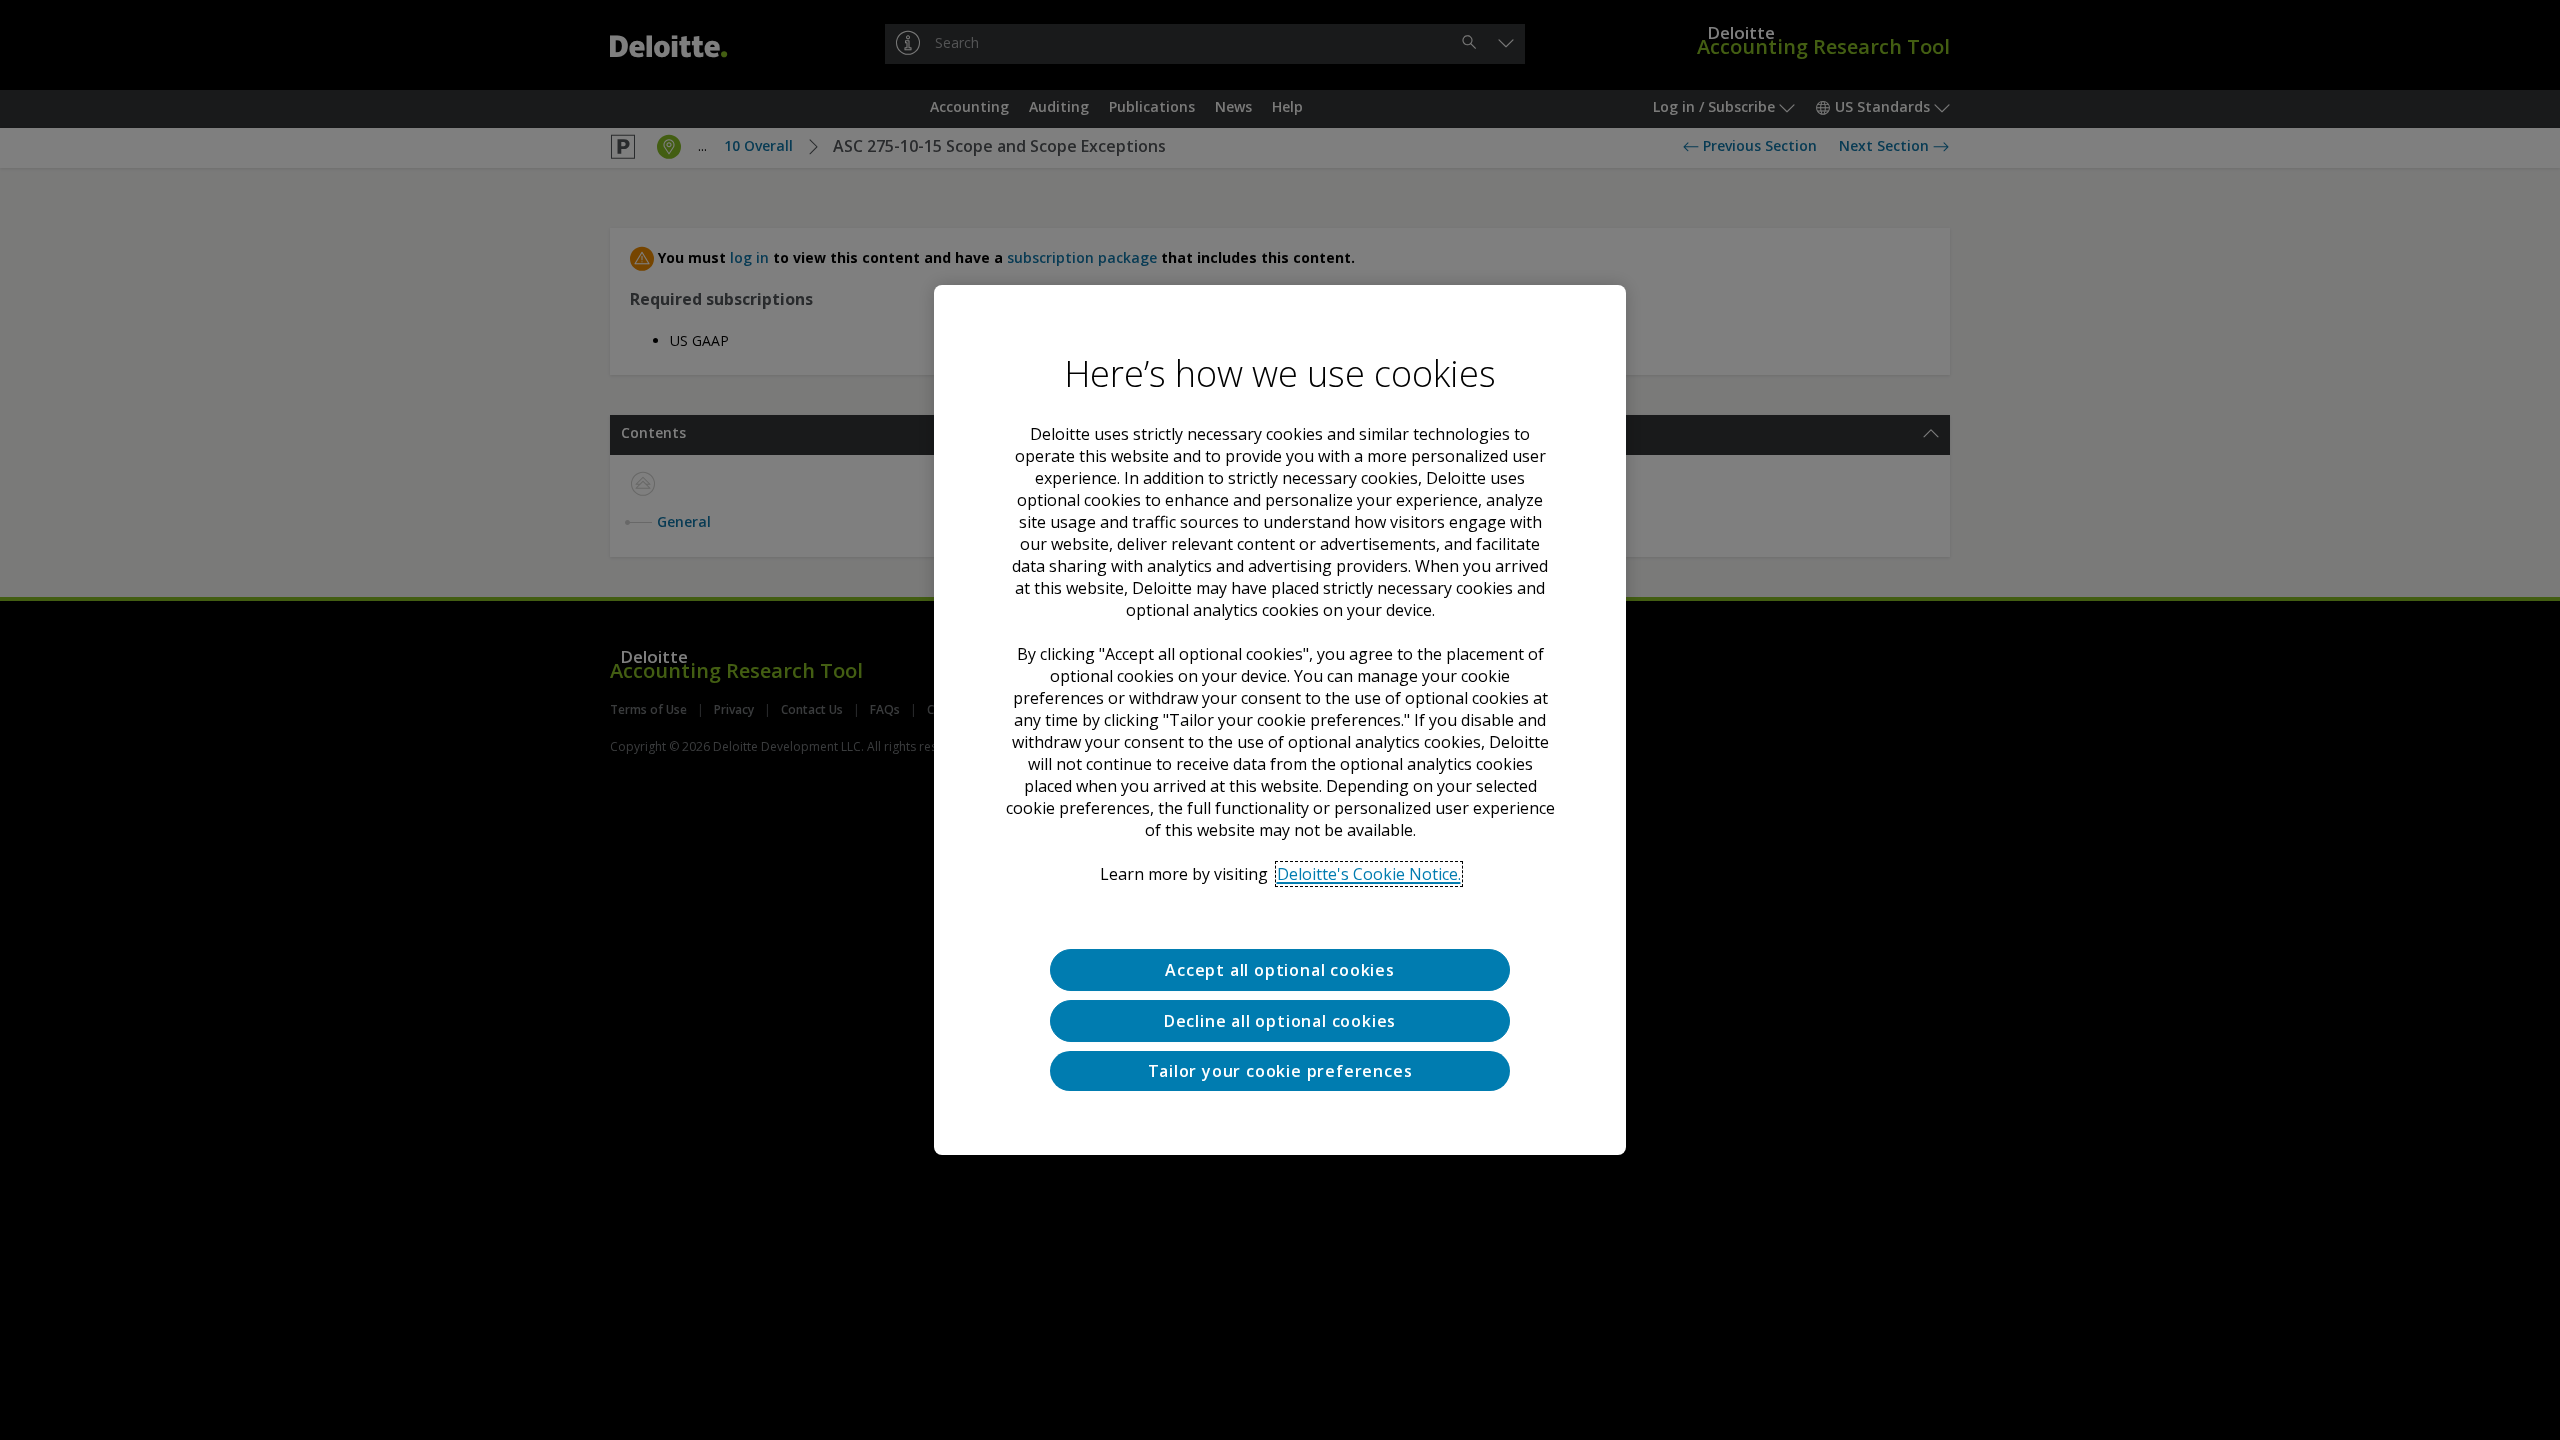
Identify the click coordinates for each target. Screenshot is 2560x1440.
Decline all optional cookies (1280, 1021)
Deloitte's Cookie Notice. (1369, 874)
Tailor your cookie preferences (1280, 1071)
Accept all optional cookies (1280, 970)
